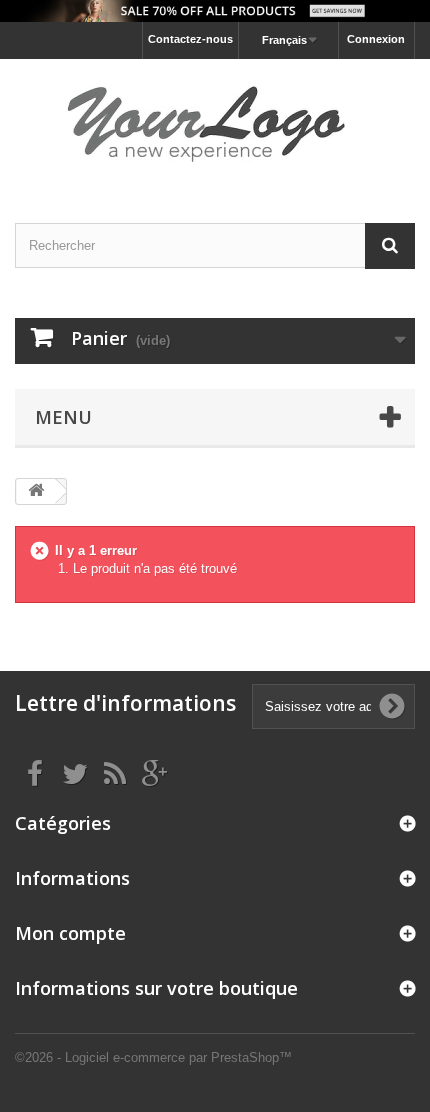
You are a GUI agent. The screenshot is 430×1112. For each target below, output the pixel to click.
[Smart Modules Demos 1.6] (215, 123)
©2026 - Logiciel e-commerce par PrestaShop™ (153, 1057)
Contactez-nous (190, 39)
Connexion (376, 39)
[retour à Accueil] (36, 491)
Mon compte (70, 933)
